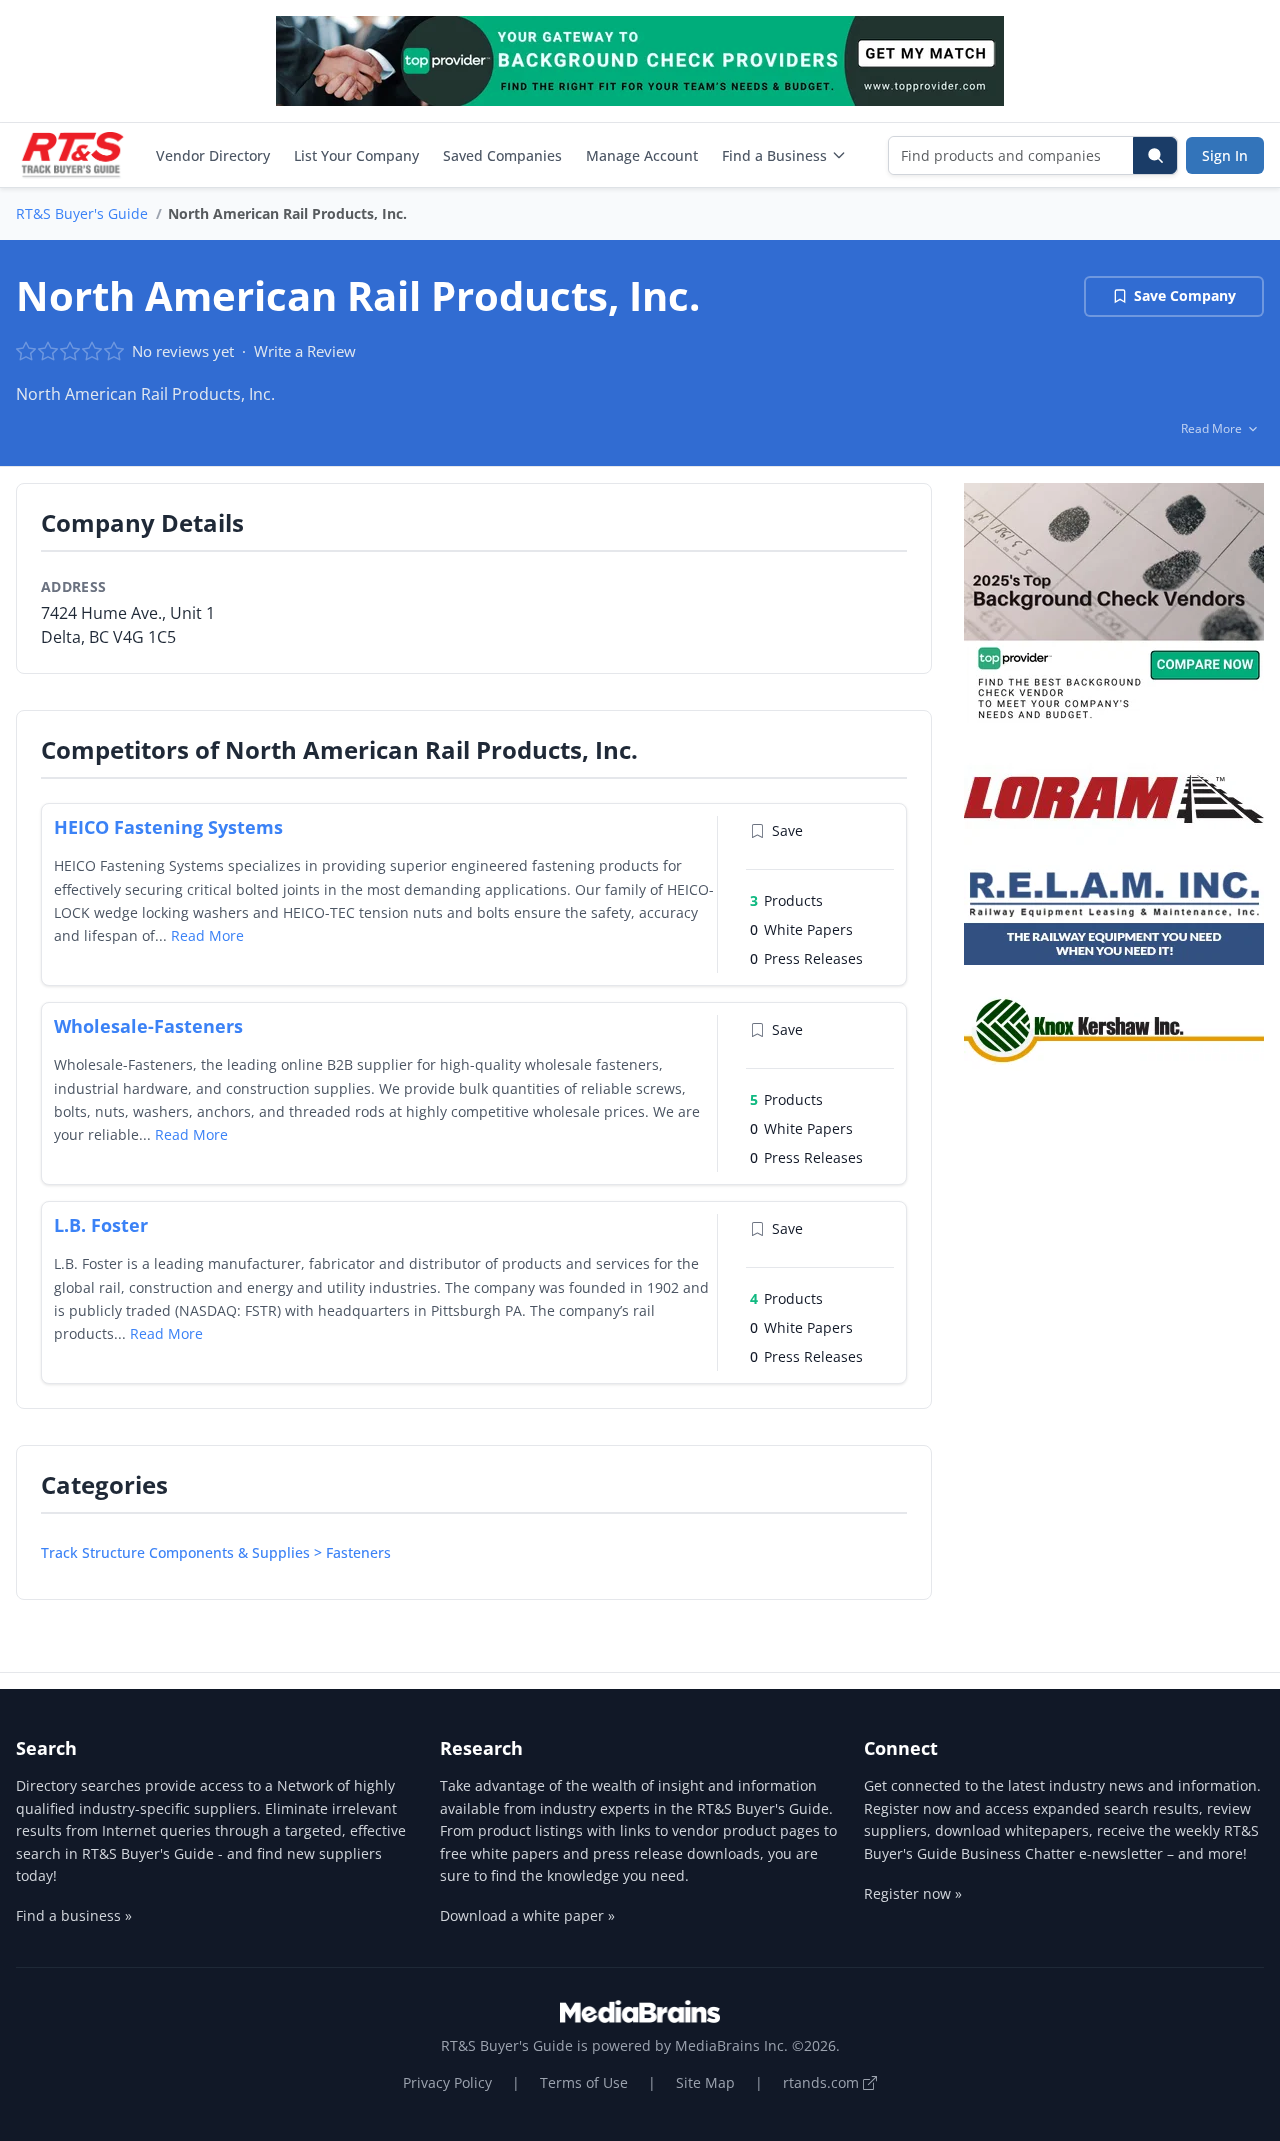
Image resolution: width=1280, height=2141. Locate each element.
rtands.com (823, 2082)
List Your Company (356, 155)
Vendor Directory (213, 155)
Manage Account (642, 155)
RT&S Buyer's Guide (82, 213)
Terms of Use (584, 2082)
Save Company (1185, 295)
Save (787, 830)
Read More (207, 935)
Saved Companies (502, 155)
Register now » (913, 1893)
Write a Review (305, 351)
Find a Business (774, 155)
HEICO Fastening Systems (168, 827)
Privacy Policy (447, 2082)
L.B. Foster (101, 1225)
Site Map (705, 2082)
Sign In (1225, 155)
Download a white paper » (527, 1915)
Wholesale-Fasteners (148, 1026)
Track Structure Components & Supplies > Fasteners (216, 1552)
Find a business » (74, 1915)
